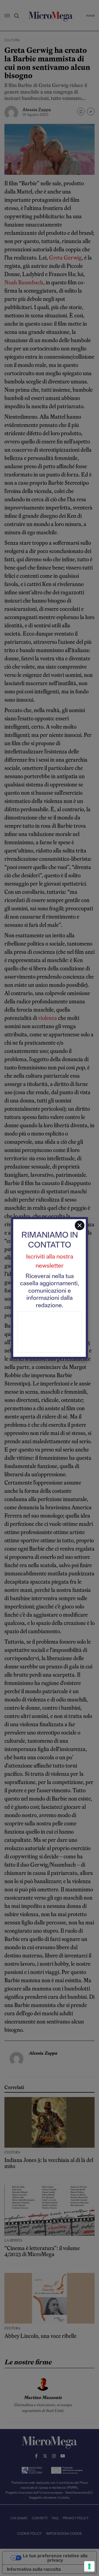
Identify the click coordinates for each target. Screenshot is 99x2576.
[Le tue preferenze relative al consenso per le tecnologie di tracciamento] (89, 2566)
